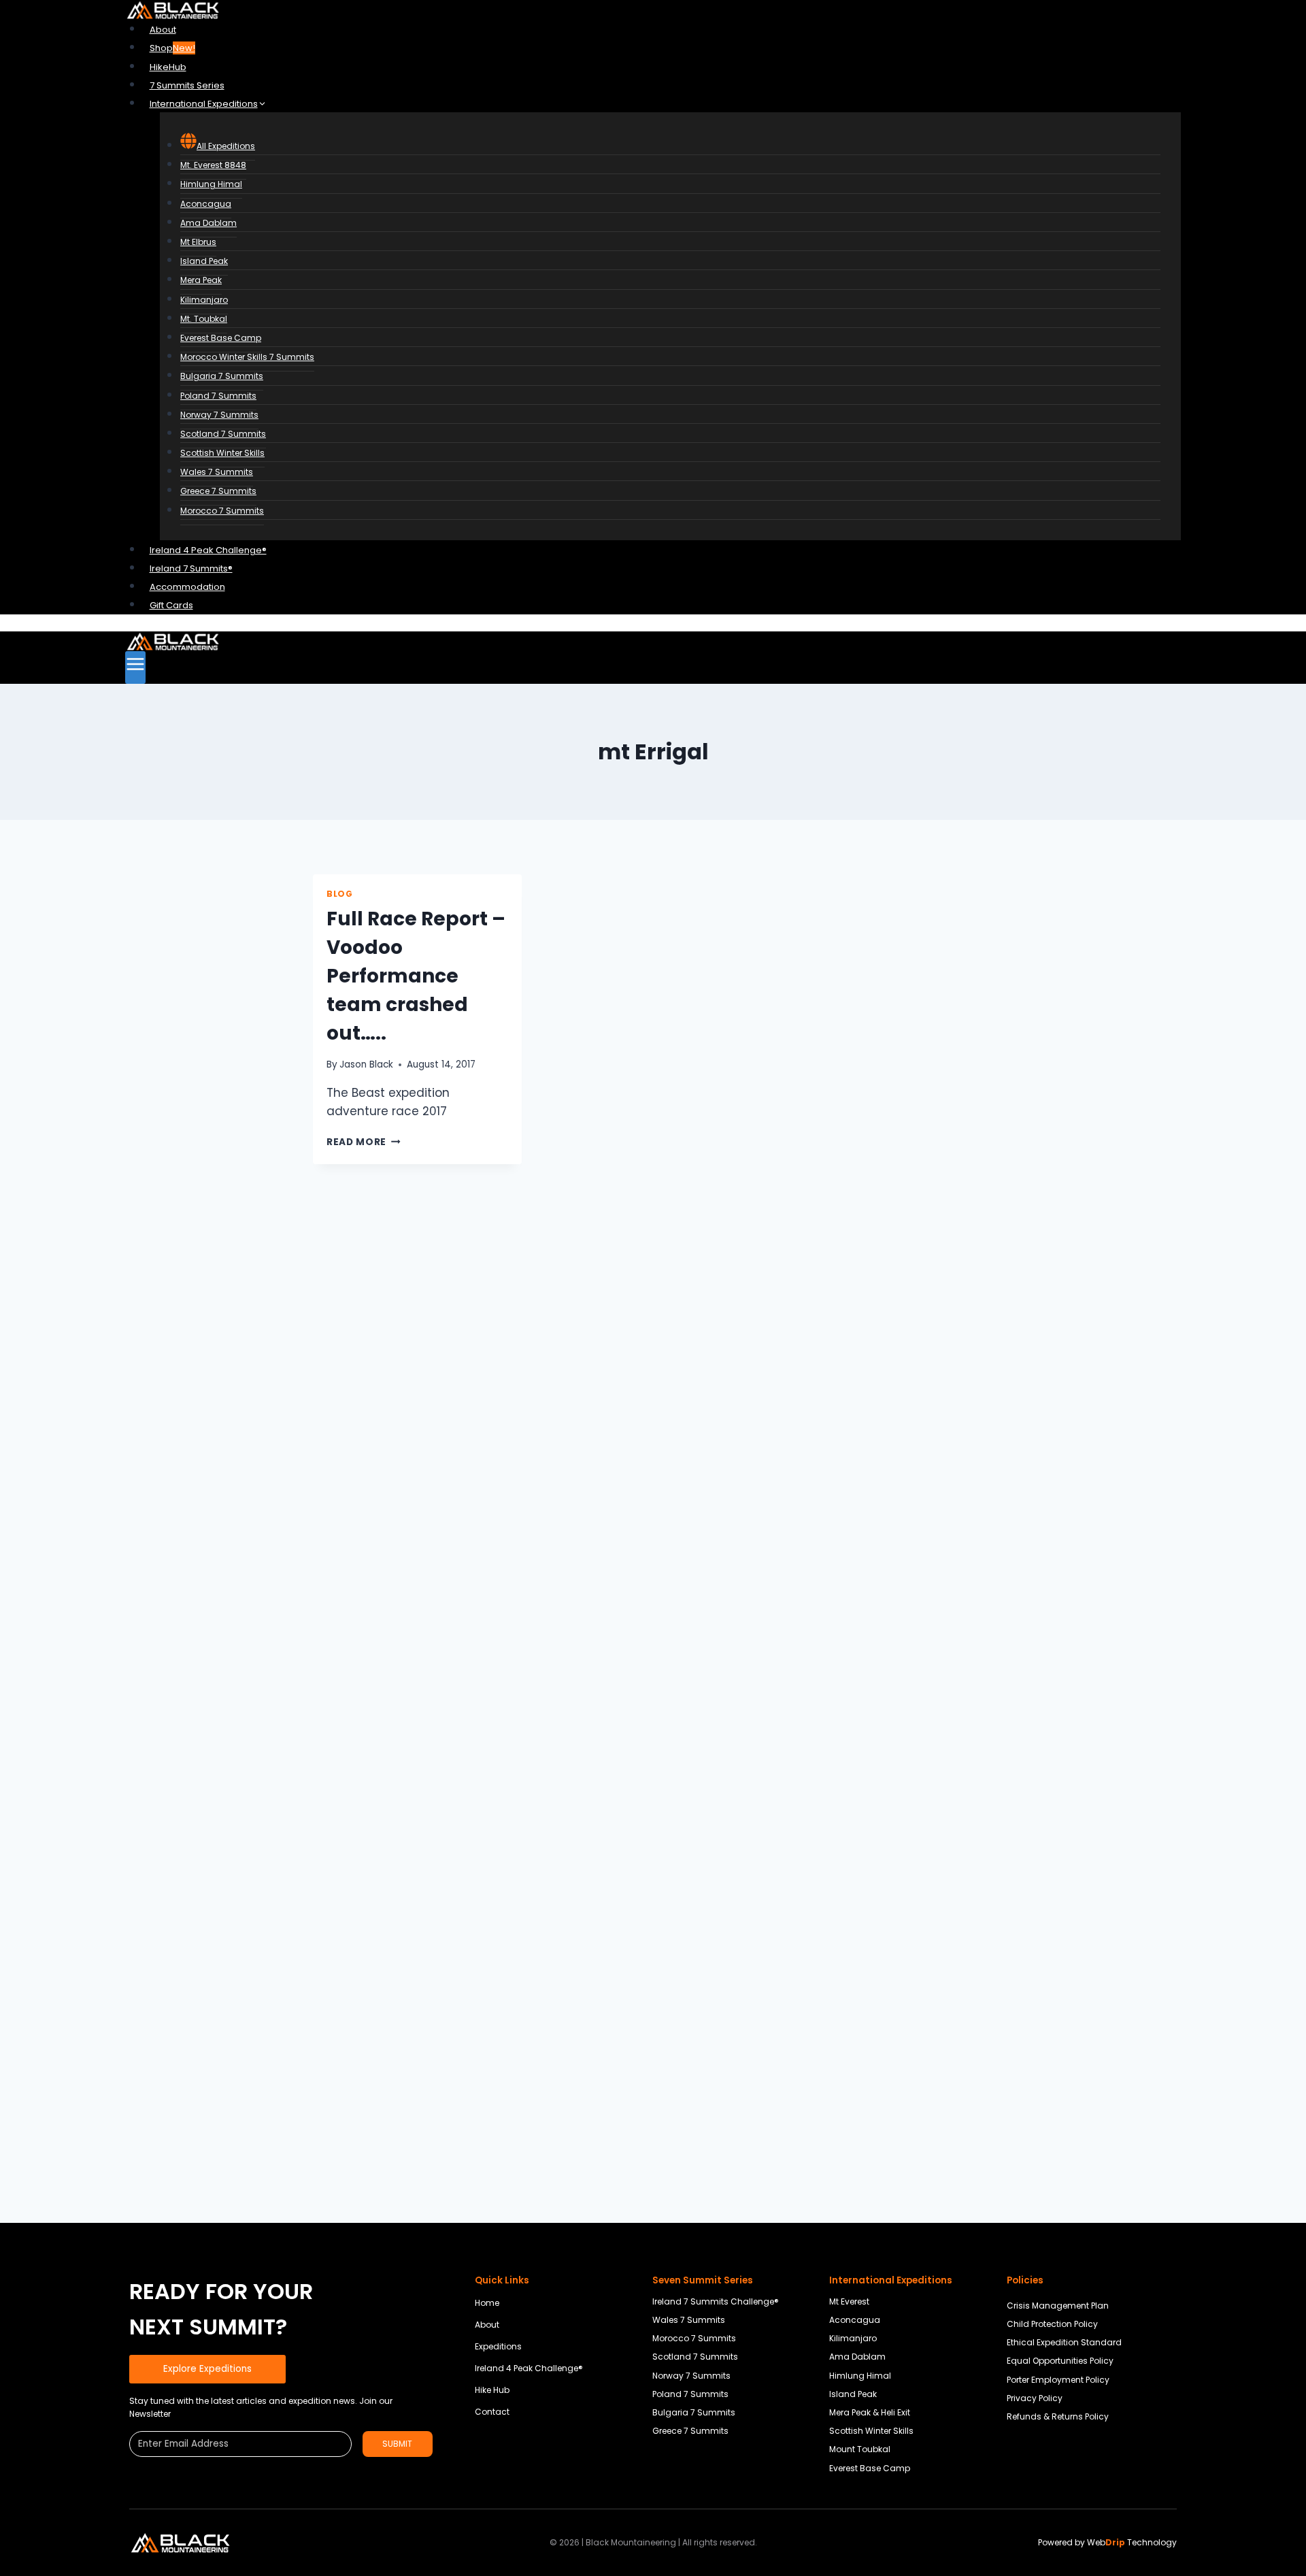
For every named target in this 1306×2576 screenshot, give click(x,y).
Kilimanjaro (204, 300)
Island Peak (204, 261)
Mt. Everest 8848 (213, 165)
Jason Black (366, 1064)
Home (487, 2303)
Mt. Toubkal (204, 319)
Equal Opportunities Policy (1060, 2361)
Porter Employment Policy (1058, 2380)
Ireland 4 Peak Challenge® (208, 550)
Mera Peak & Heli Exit (870, 2412)
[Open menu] (135, 667)
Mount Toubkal (860, 2449)
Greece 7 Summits (218, 491)
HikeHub (168, 67)
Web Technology (1132, 2542)
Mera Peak (201, 280)
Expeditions (498, 2346)
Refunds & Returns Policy (1058, 2416)
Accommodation (187, 587)
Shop (172, 48)
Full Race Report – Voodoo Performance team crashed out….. (416, 976)
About (163, 30)
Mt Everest (849, 2301)
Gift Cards (171, 605)
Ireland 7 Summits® (191, 568)
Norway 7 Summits (219, 415)
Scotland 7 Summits (223, 434)
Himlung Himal (211, 184)
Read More (364, 1142)
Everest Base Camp (221, 338)
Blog (339, 894)
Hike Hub (492, 2390)
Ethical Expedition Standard (1064, 2342)
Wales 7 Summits (217, 472)
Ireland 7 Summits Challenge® (716, 2301)
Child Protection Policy (1052, 2324)
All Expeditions (226, 146)
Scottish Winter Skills (222, 453)
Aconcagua (206, 204)
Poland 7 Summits (218, 396)
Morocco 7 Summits (222, 511)
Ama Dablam (208, 223)
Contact (492, 2412)
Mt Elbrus (198, 242)
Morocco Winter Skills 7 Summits (247, 357)
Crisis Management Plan (1058, 2306)
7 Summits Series (187, 85)
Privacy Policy (1035, 2398)
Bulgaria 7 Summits (222, 376)
